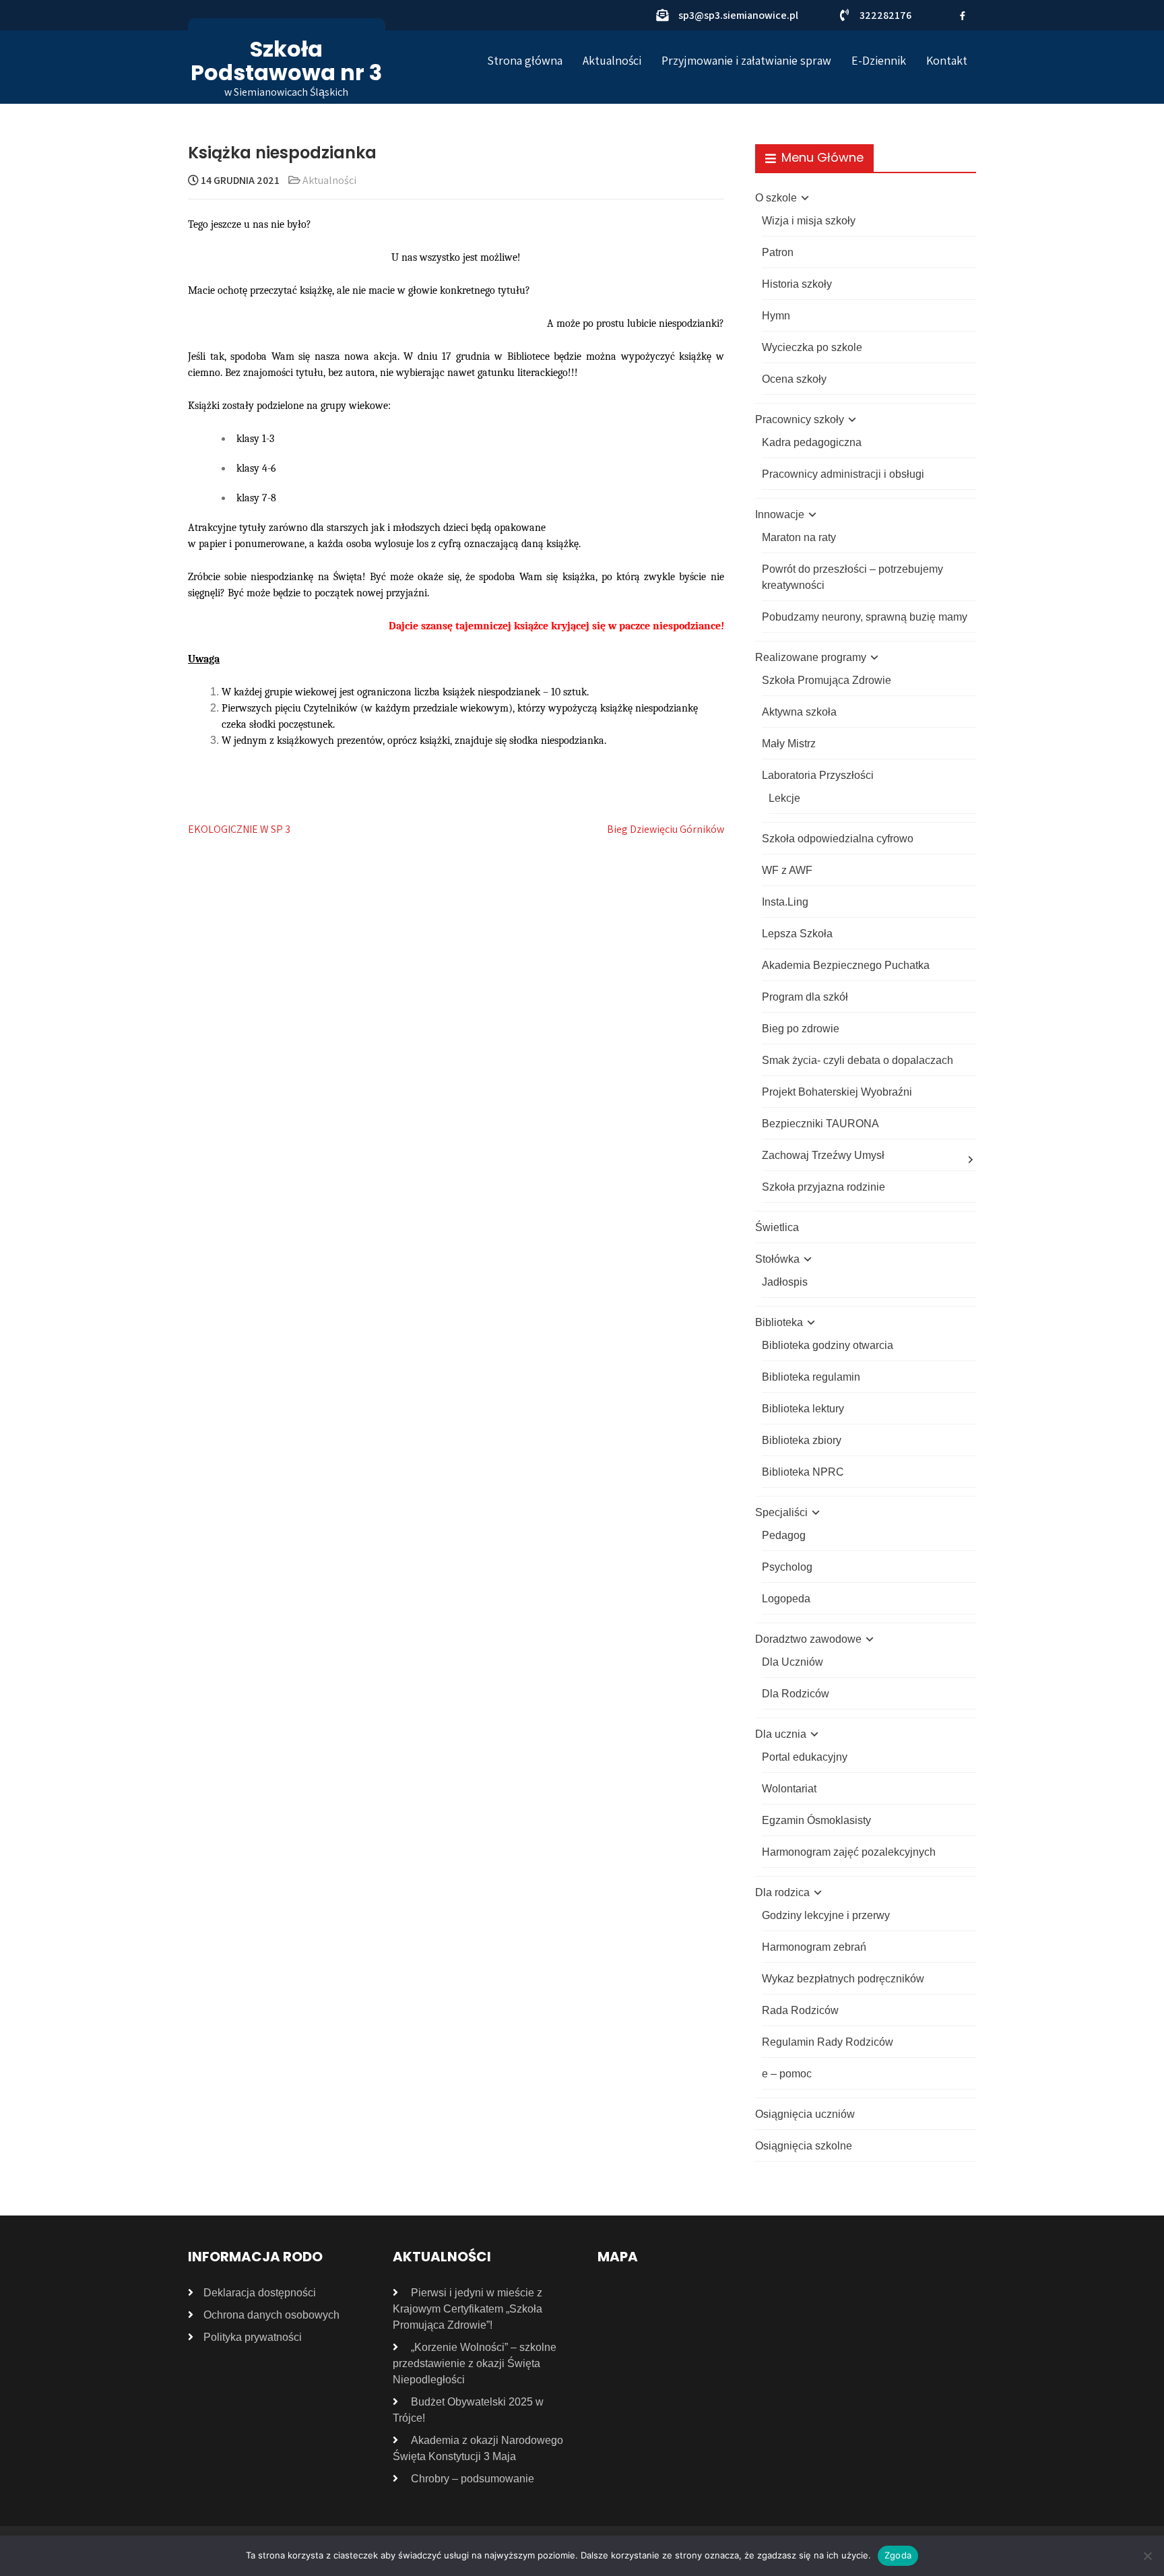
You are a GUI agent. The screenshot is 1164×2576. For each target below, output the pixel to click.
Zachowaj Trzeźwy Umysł (823, 1155)
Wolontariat (789, 1789)
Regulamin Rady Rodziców (828, 2042)
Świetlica (777, 1227)
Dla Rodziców (796, 1694)
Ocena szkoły (794, 379)
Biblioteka (779, 1322)
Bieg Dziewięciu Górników (666, 829)
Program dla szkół (805, 997)
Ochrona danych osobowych (271, 2315)
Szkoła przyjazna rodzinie (823, 1187)
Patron (778, 252)
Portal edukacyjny (805, 1757)
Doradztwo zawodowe (808, 1639)
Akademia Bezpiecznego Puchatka (846, 965)
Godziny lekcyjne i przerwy (826, 1915)
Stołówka (777, 1259)
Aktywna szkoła (799, 712)
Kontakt (947, 60)
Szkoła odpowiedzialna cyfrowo (838, 839)
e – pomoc (787, 2074)
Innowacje (780, 514)
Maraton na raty (799, 537)
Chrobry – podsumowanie (473, 2479)
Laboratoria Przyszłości (818, 775)
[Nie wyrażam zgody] (1147, 2556)
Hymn (776, 316)
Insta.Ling (785, 902)
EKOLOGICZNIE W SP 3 (239, 829)
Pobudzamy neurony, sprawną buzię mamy (865, 617)
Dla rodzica (782, 1892)
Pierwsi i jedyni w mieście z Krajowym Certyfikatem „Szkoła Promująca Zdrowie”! (467, 2309)
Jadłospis (785, 1282)
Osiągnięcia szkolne (804, 2146)
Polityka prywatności (253, 2337)
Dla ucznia (781, 1734)
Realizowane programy (811, 657)
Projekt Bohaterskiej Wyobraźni (837, 1092)
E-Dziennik (879, 60)
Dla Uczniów (793, 1662)
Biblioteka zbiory (802, 1440)
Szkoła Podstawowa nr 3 (286, 61)
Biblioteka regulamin (811, 1377)
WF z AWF (787, 870)
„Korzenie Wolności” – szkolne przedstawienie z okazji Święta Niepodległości (475, 2363)
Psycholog (787, 1567)
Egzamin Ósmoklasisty (816, 1820)
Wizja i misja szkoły (809, 221)
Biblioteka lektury (803, 1409)
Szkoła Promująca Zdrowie (827, 680)
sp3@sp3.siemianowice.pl (738, 15)
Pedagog (784, 1535)
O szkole (776, 198)
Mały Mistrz (789, 744)
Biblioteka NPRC (803, 1472)
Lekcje (784, 798)
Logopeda (786, 1599)
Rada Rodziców (800, 2010)
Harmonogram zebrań (814, 1947)
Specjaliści (781, 1512)
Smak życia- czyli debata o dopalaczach (858, 1060)
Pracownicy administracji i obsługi (843, 474)
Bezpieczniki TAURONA (820, 1124)
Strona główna (525, 60)
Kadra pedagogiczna (812, 442)
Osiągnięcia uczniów (805, 2114)
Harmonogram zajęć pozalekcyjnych (849, 1852)
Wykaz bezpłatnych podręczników (843, 1979)
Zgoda (898, 2555)
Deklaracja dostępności (260, 2293)
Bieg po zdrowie (801, 1029)
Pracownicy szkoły (800, 419)
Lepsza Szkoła (797, 934)
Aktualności (612, 60)
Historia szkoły (797, 284)
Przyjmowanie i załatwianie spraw (746, 60)
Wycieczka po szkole (812, 347)
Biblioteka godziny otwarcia (828, 1345)
